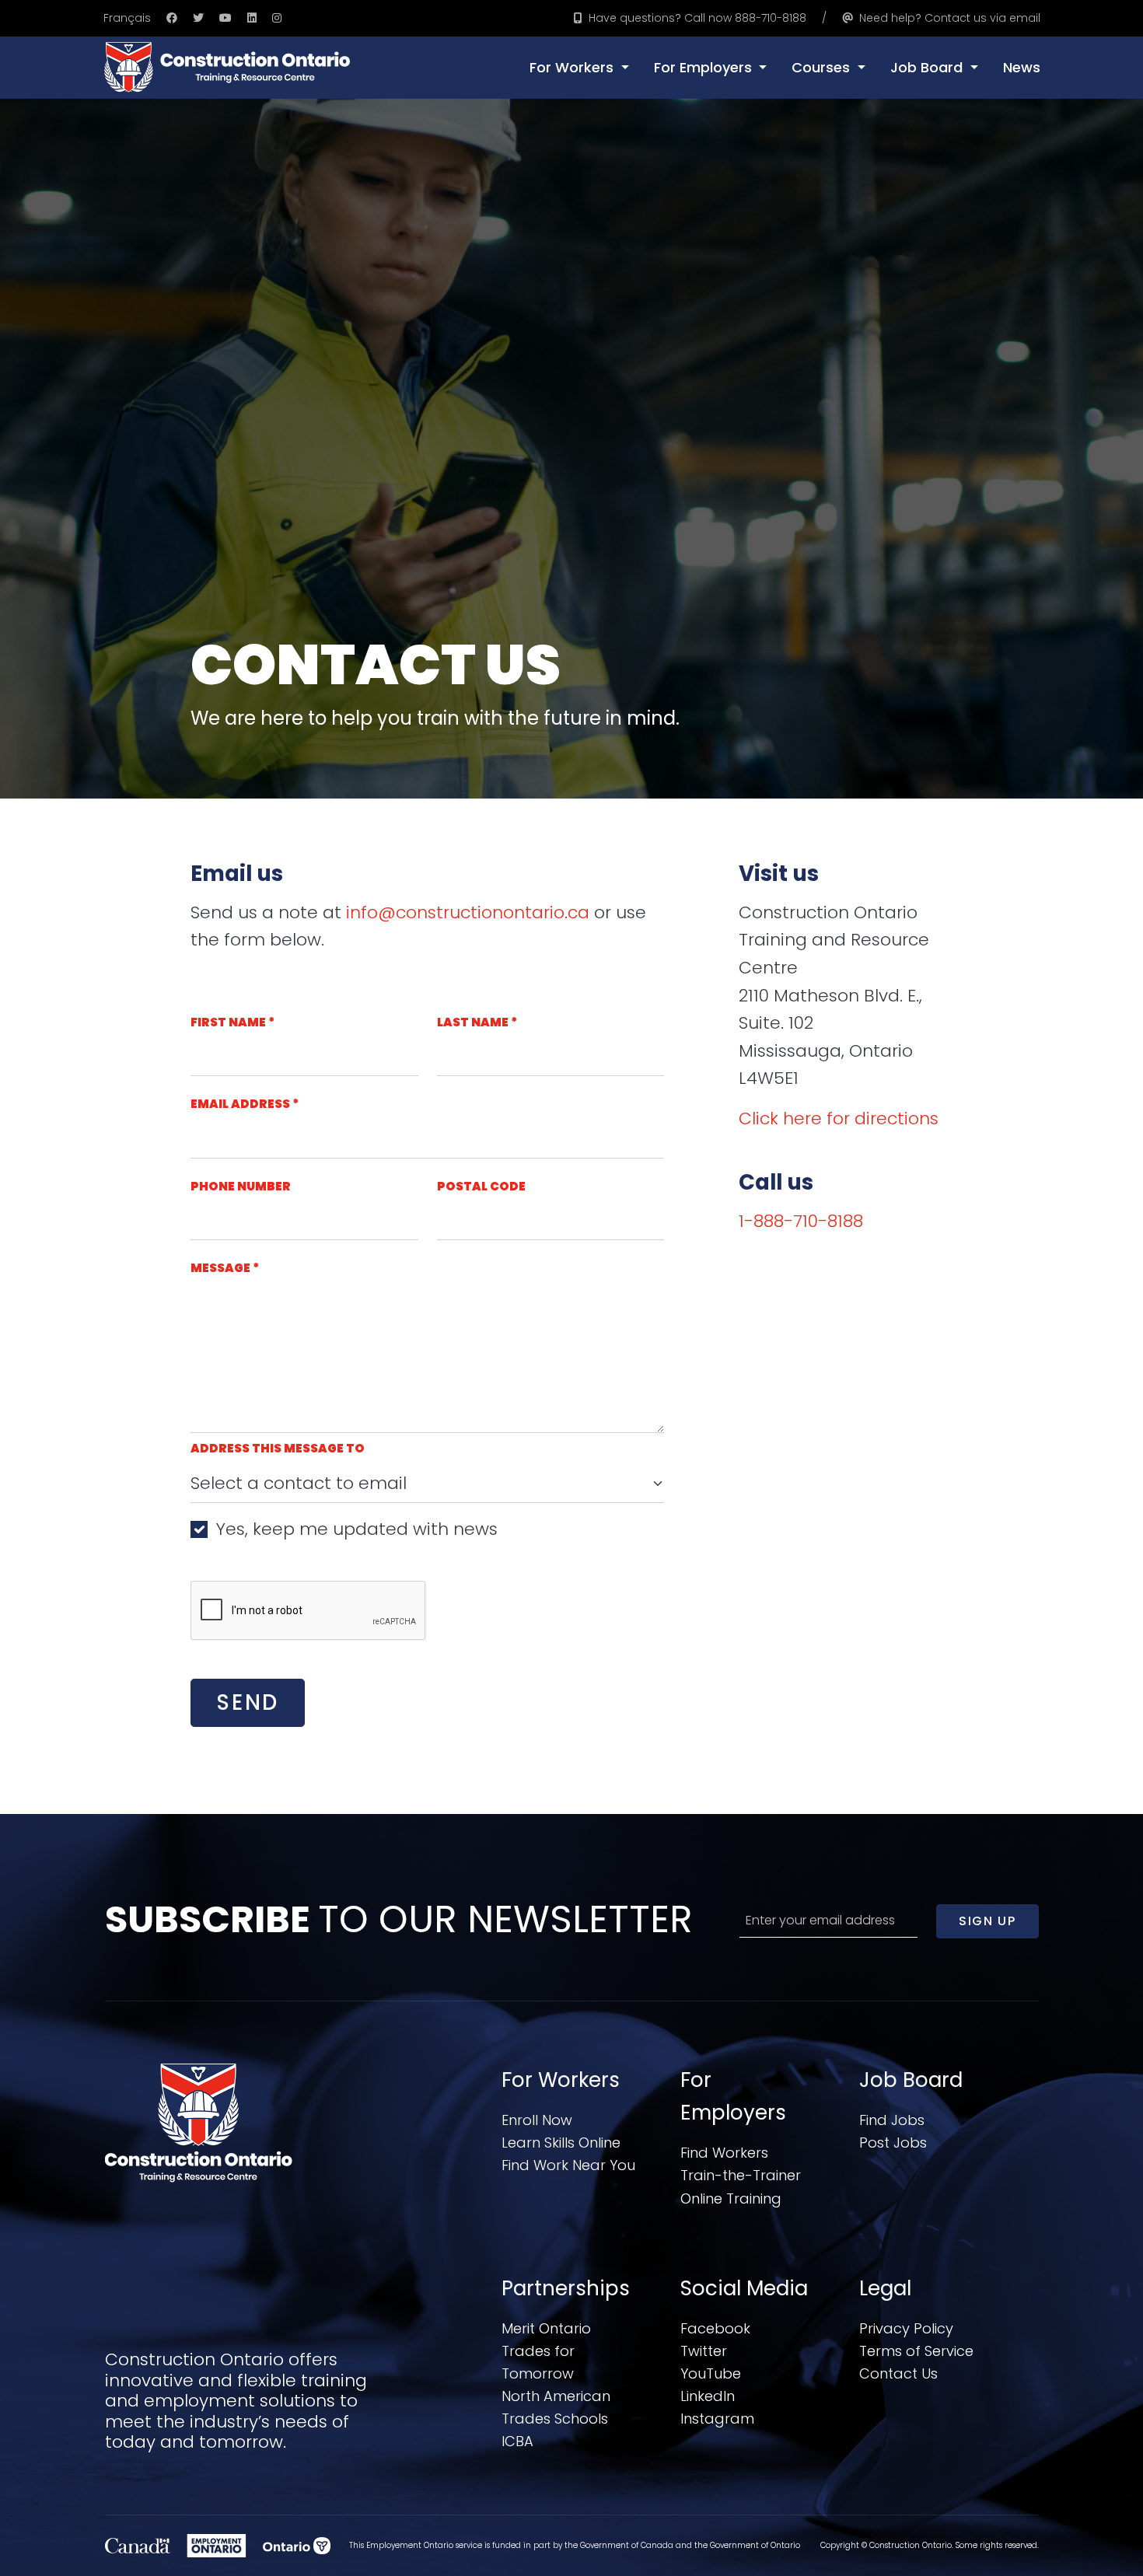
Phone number (241, 1186)
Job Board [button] (928, 67)
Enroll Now (537, 2120)
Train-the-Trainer (741, 2175)
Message (225, 1268)
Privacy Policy (906, 2328)
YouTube (711, 2373)
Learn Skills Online (561, 2143)
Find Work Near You (568, 2165)
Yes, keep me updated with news (357, 1529)
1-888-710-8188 (801, 1221)
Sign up (987, 1921)
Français (127, 18)
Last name (477, 1022)
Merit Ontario (546, 2328)
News (1022, 67)
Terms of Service (916, 2351)
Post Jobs (893, 2143)
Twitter (704, 2351)
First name (232, 1022)
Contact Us (898, 2373)
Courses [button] (823, 67)
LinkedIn (708, 2396)
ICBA (517, 2441)
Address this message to (278, 1448)
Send (248, 1702)
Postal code (481, 1186)
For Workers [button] (573, 67)
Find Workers (724, 2153)
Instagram (717, 2419)
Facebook (715, 2328)
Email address (245, 1104)
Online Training (731, 2199)
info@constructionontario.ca (468, 912)
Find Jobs (892, 2120)
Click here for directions (839, 1118)
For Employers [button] (705, 67)
